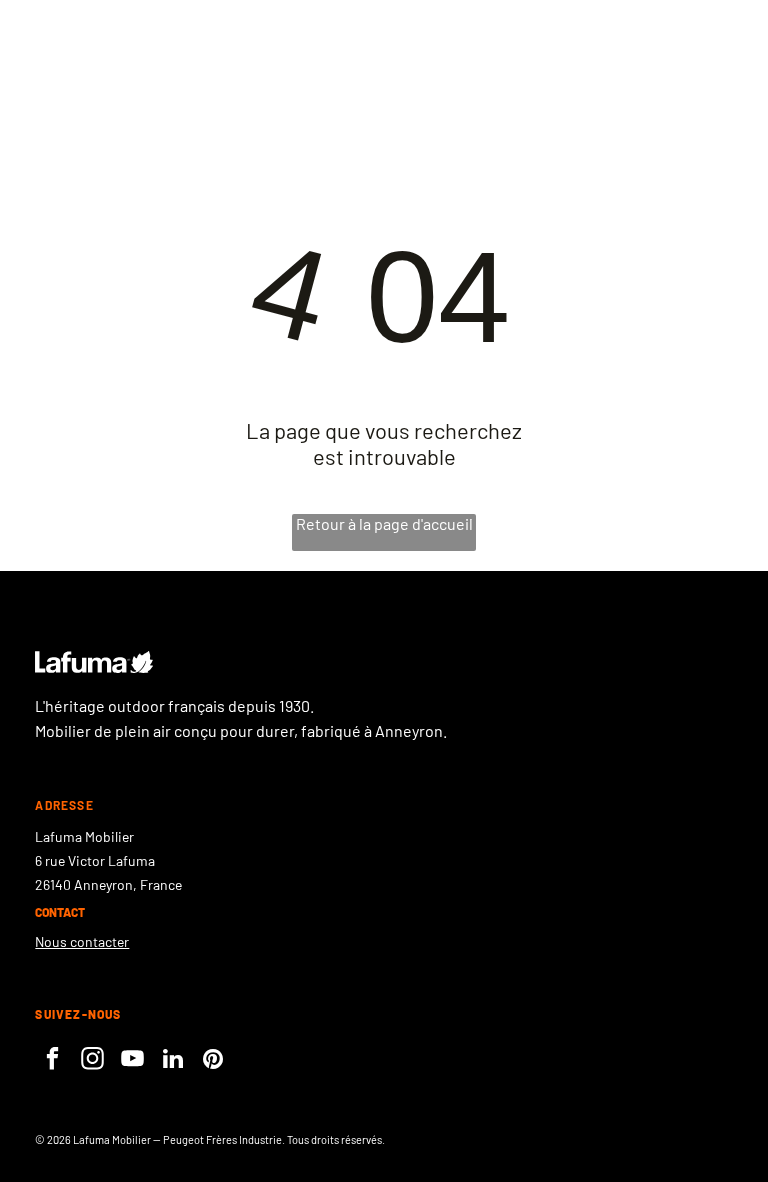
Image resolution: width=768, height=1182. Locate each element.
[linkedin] (172, 1061)
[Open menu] (671, 61)
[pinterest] (212, 1061)
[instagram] (92, 1061)
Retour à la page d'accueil (384, 523)
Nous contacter (82, 941)
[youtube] (132, 1061)
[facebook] (52, 1061)
